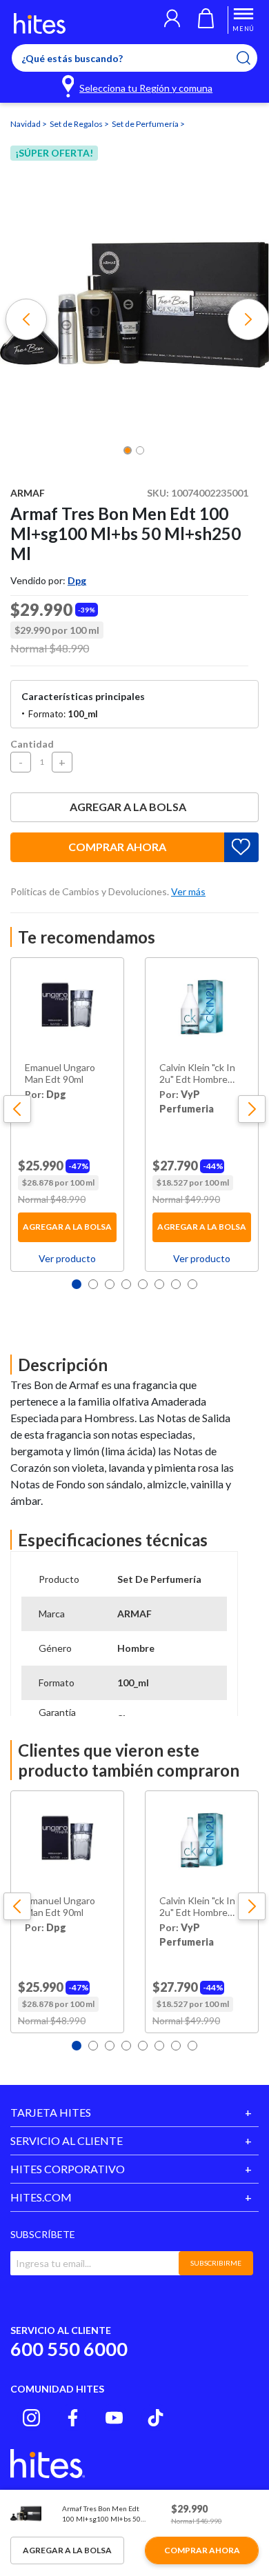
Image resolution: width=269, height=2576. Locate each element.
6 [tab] (159, 1284)
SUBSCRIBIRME (216, 2263)
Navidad (26, 124)
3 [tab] (110, 1284)
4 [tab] (126, 1284)
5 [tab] (143, 1284)
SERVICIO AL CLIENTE (67, 2140)
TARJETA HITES (51, 2112)
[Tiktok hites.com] (156, 2418)
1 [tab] (77, 1284)
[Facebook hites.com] (73, 2418)
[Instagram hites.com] (31, 2418)
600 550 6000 (69, 2349)
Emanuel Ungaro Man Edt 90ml (60, 1074)
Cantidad (32, 744)
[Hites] (40, 23)
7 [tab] (176, 1284)
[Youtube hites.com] (114, 2418)
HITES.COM (41, 2197)
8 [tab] (192, 1284)
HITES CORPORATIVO (68, 2169)
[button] (172, 20)
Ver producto (67, 1258)
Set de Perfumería (146, 124)
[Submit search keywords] (252, 58)
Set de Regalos (77, 124)
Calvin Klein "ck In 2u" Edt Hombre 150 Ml (197, 1074)
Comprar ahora (117, 847)
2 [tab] (93, 1284)
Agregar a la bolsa (128, 807)
